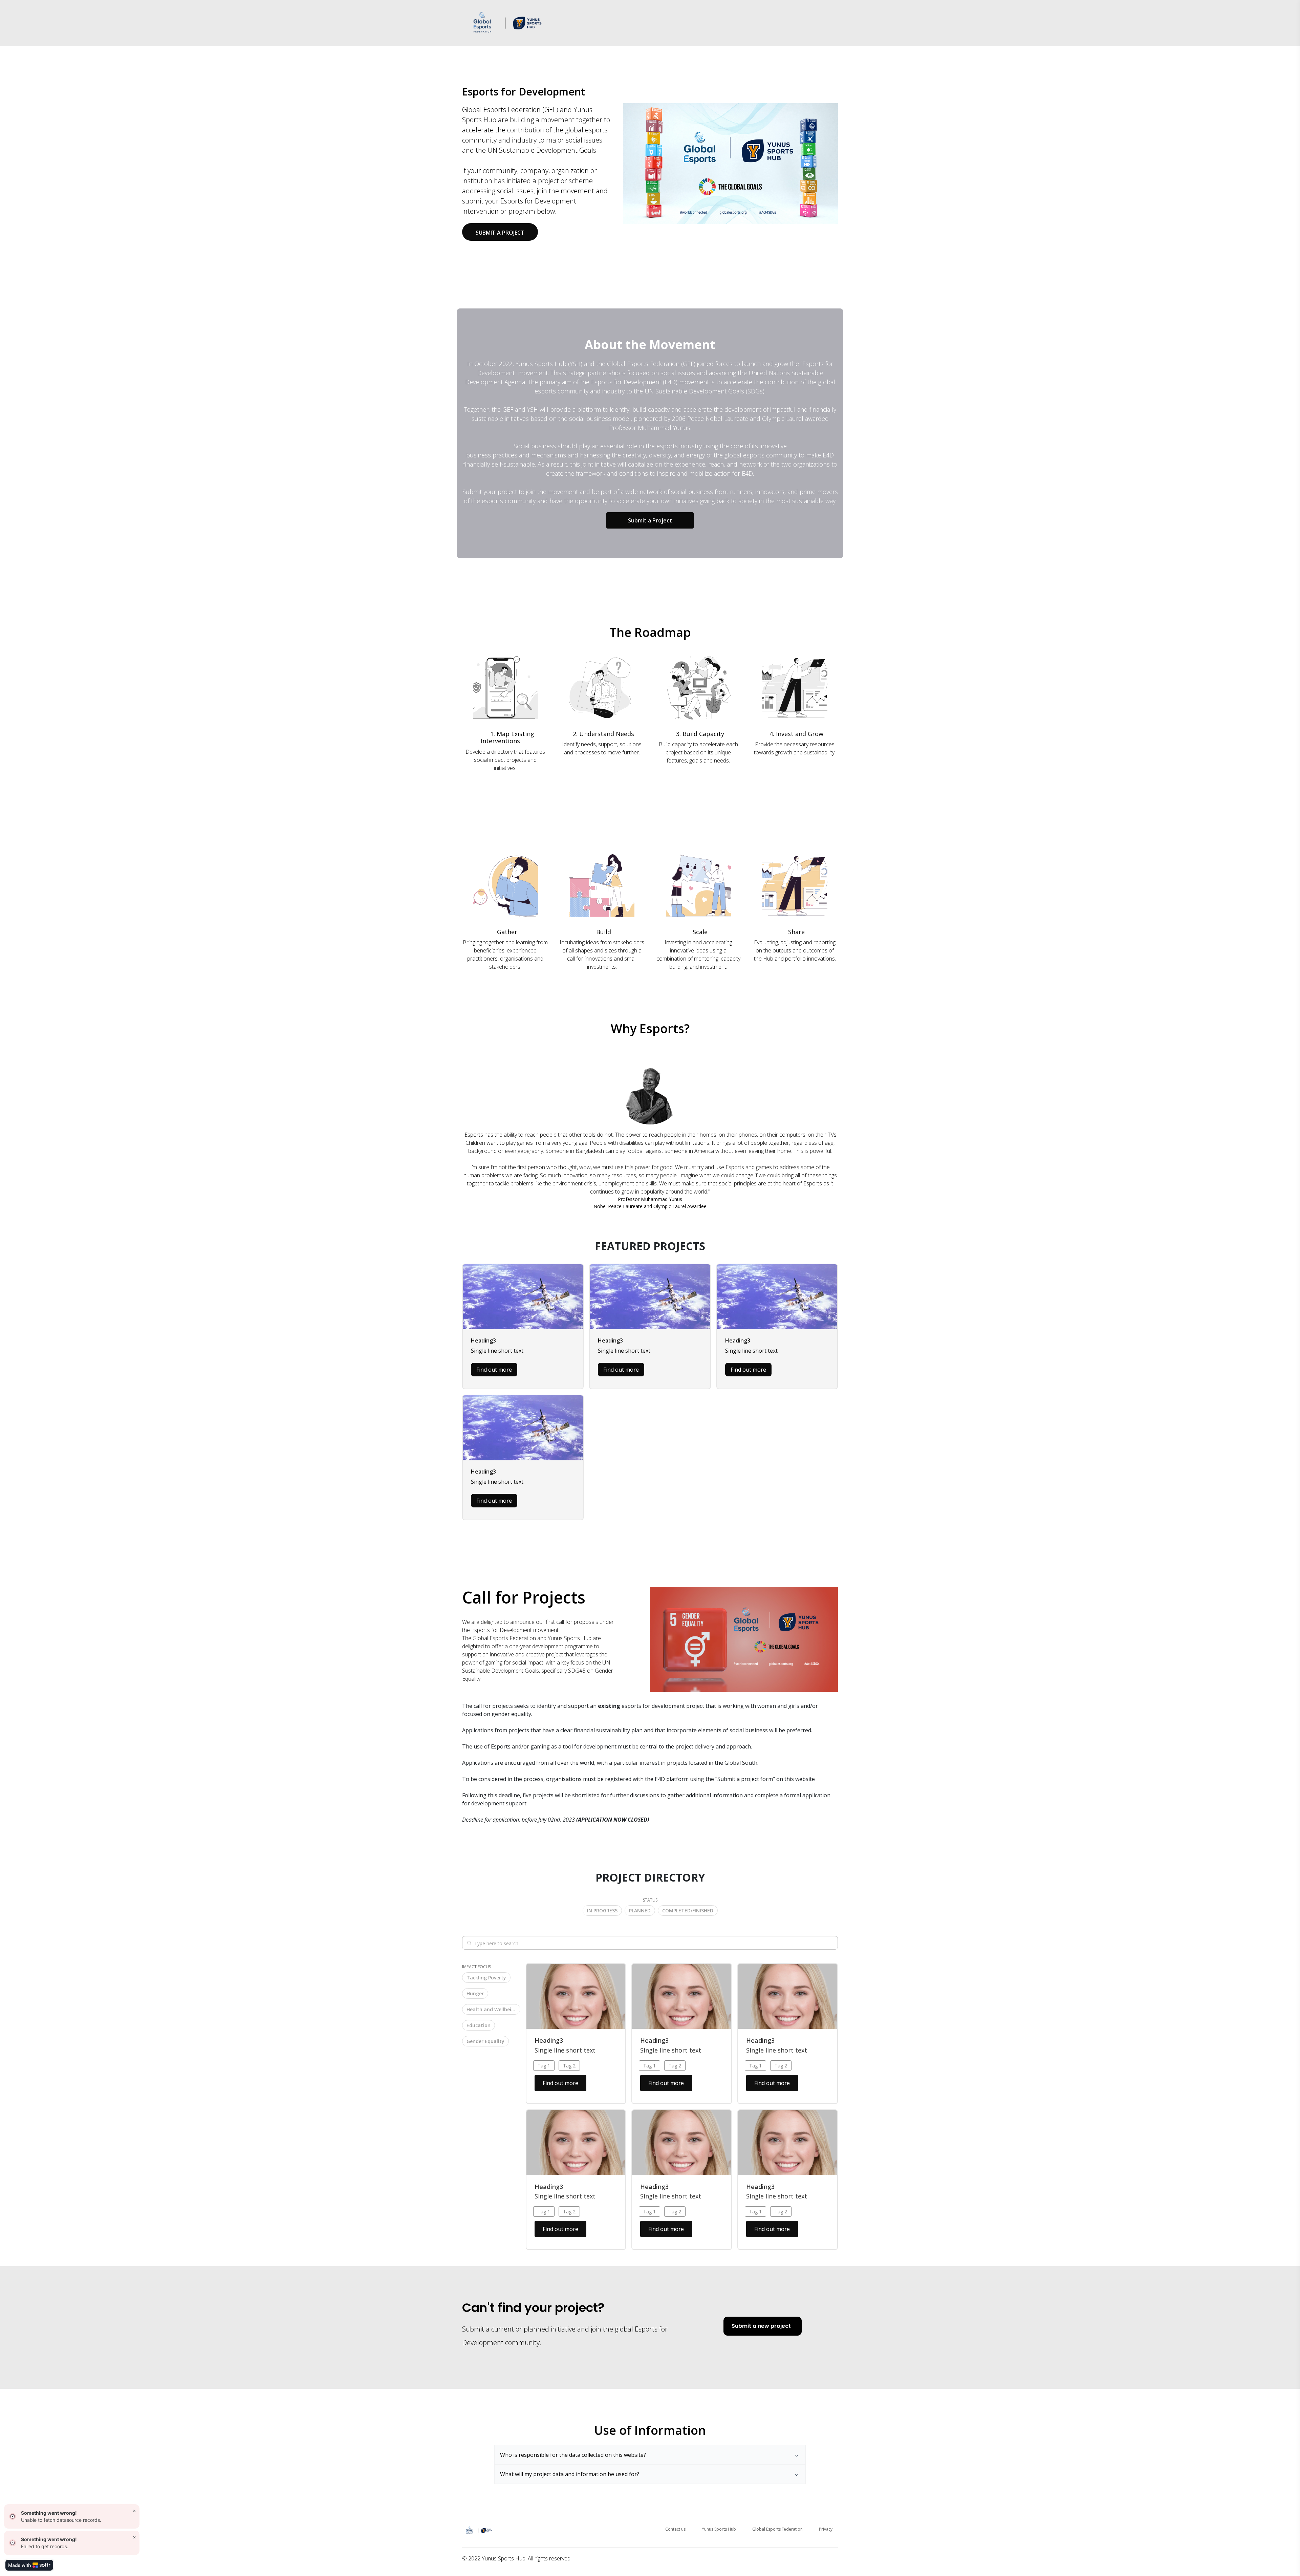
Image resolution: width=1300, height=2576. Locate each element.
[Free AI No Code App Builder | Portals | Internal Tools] (29, 2565)
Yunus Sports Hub (719, 2529)
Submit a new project (761, 2326)
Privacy (826, 2529)
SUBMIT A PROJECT (500, 233)
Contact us (675, 2529)
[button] (602, 1910)
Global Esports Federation (777, 2529)
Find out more (494, 1370)
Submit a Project (650, 520)
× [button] (134, 2510)
